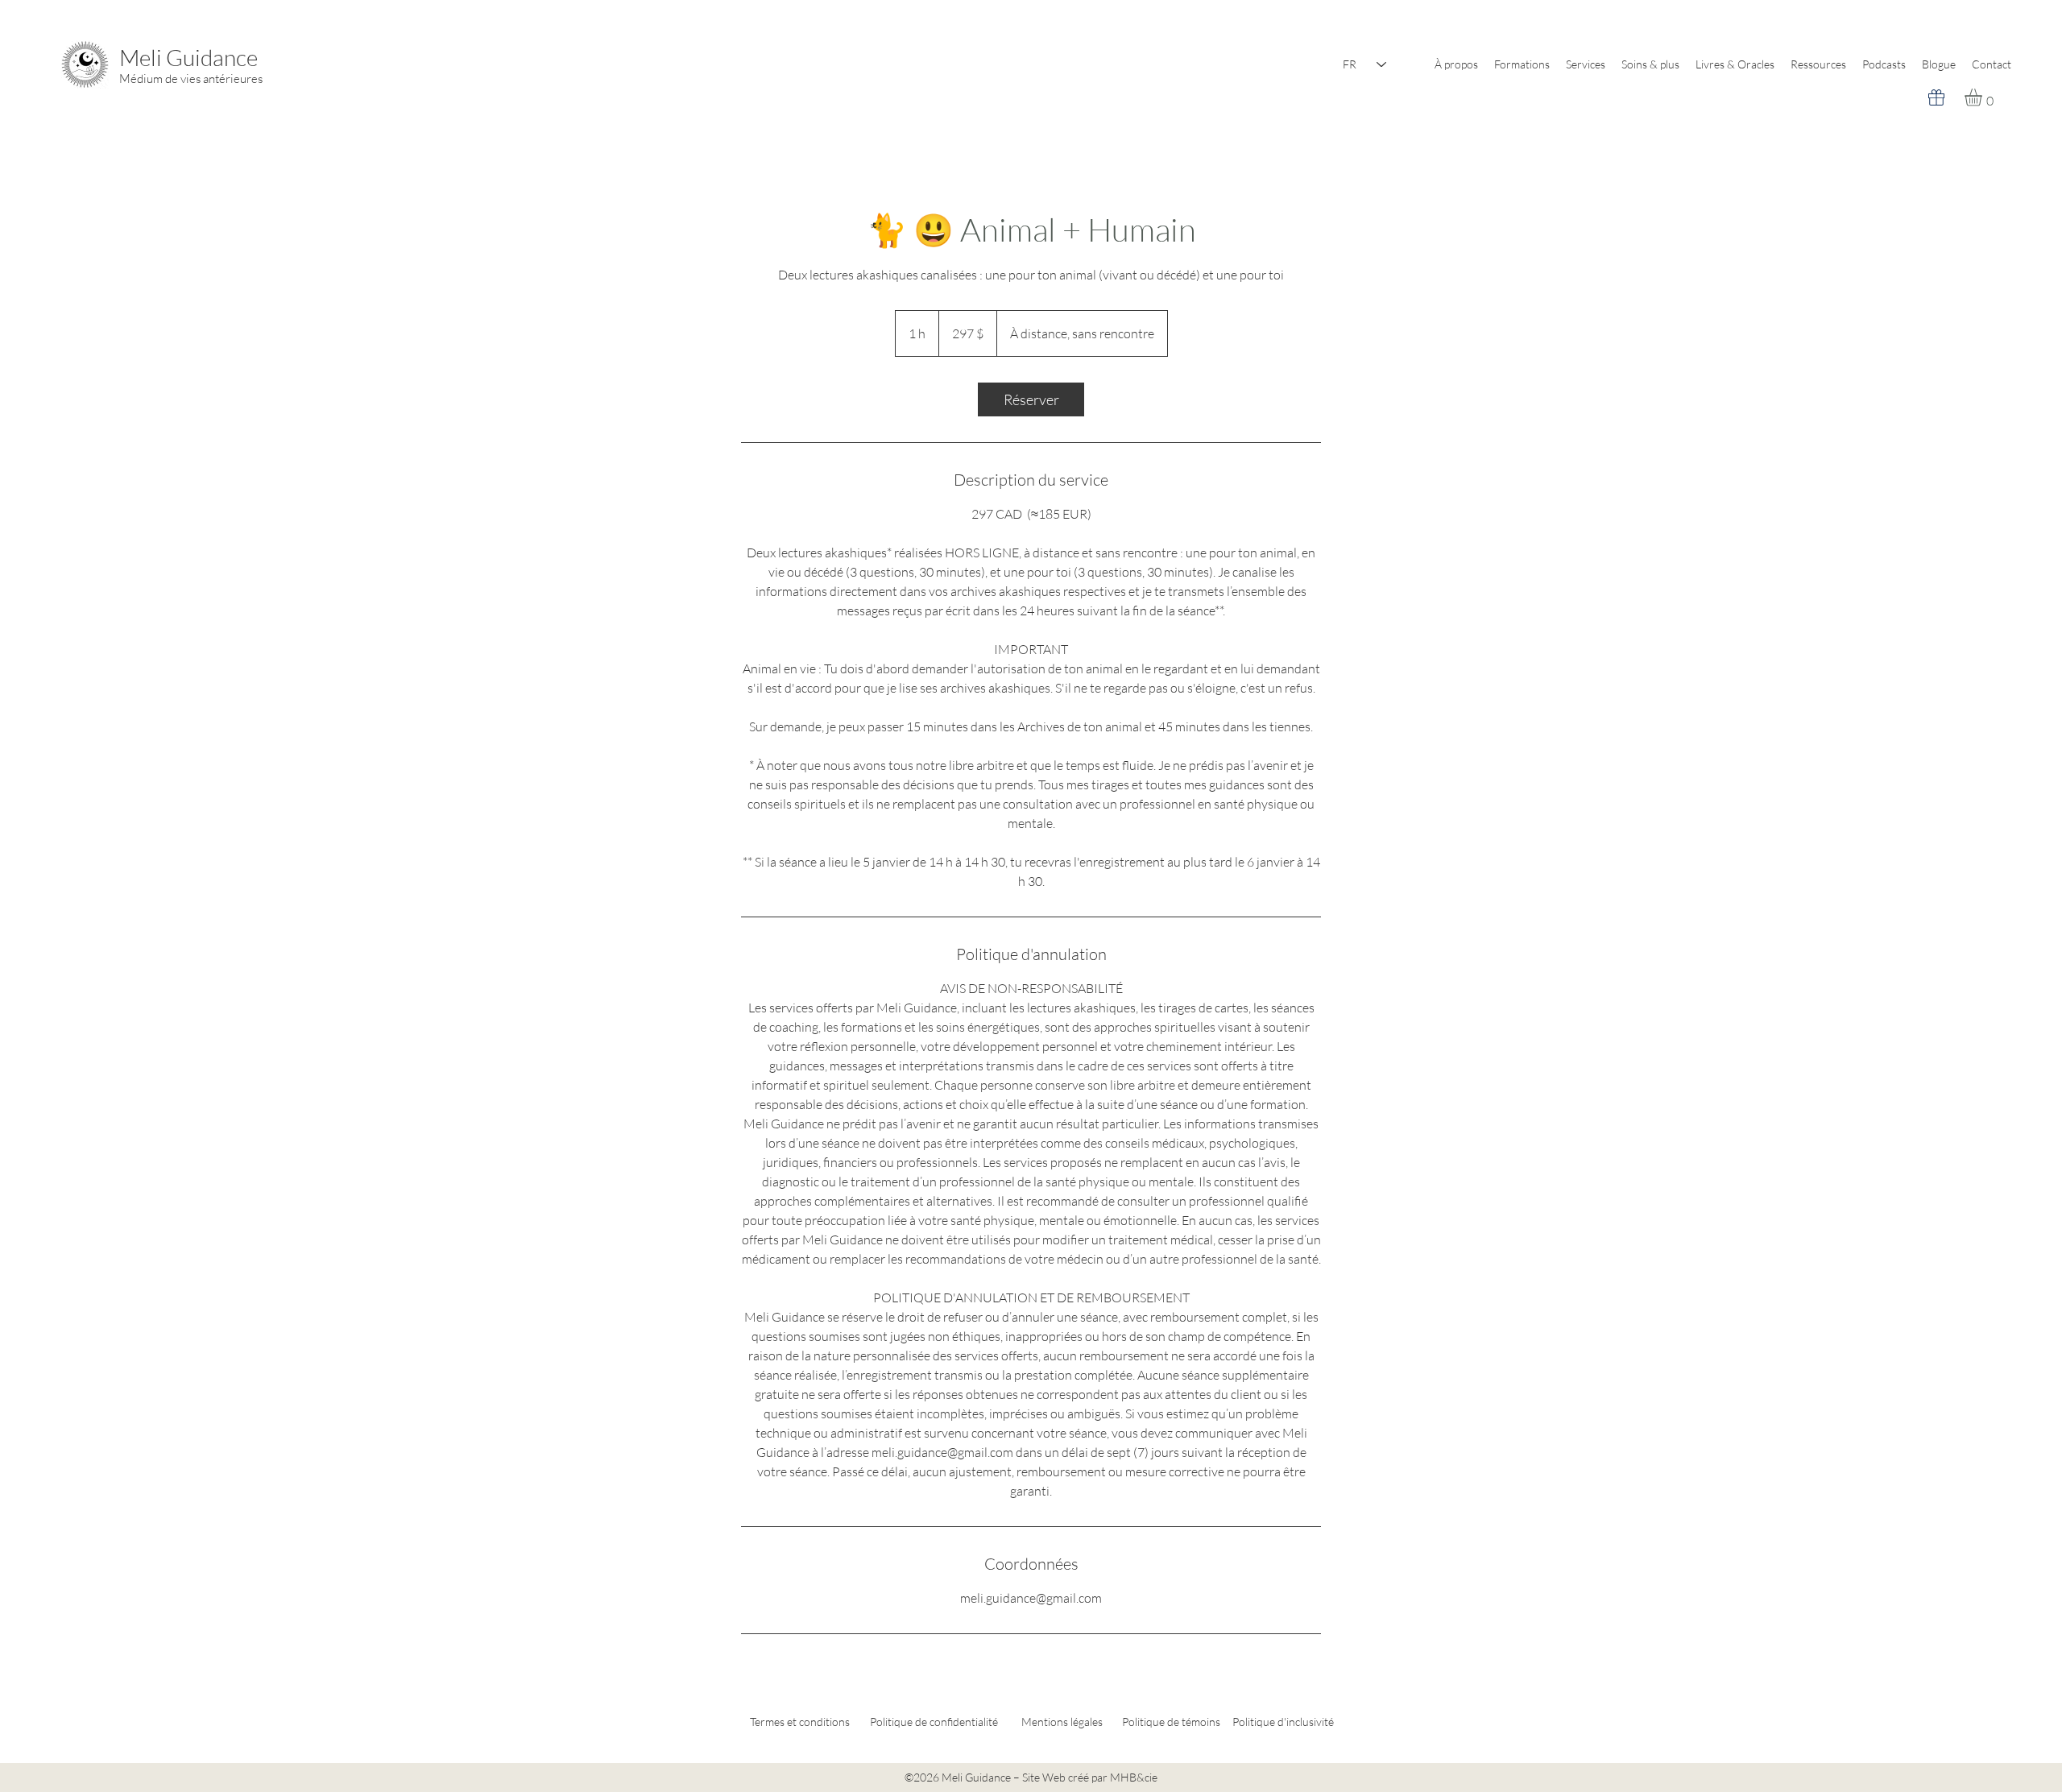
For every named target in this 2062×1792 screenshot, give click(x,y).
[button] (1983, 97)
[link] (1031, 399)
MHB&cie (1134, 1777)
